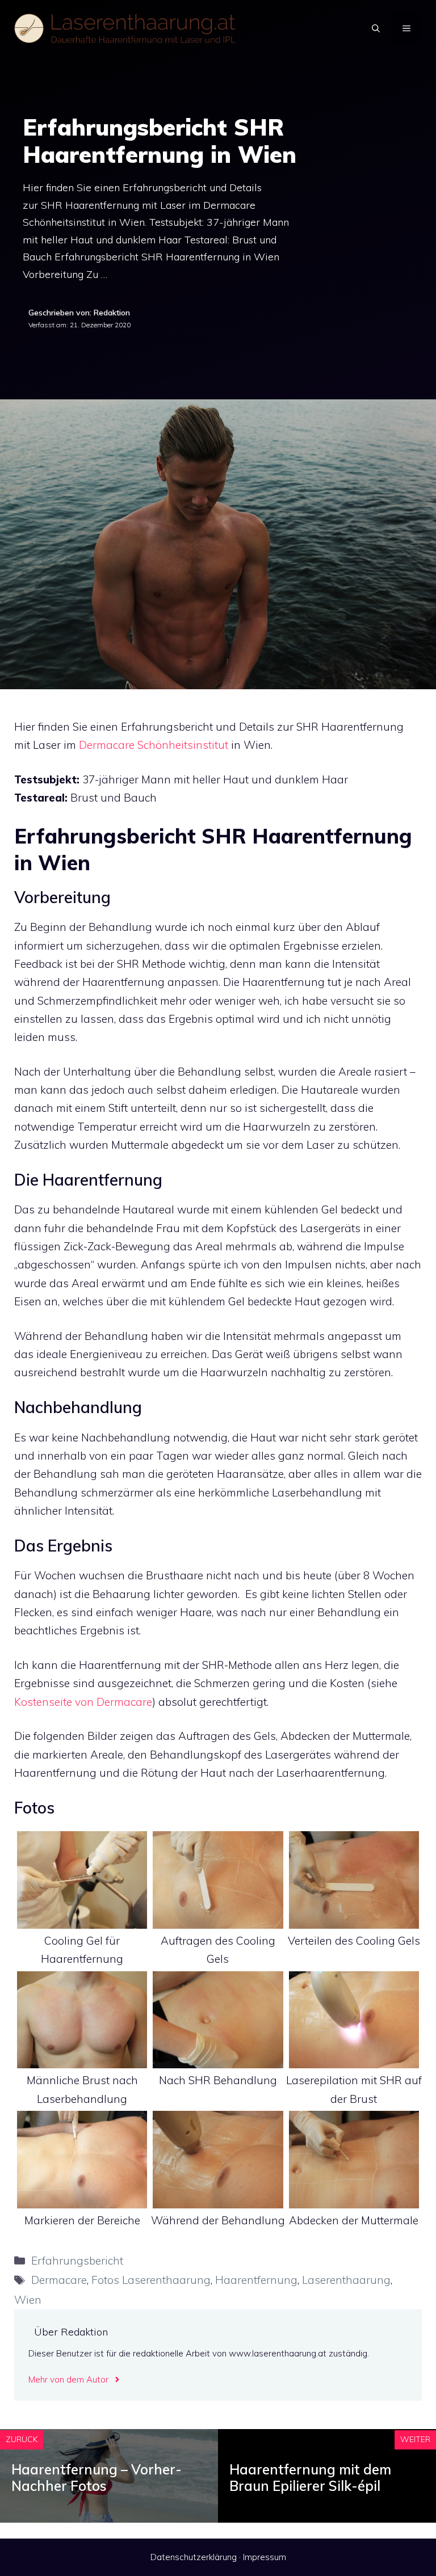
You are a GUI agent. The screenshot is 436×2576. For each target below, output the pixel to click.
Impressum (265, 2557)
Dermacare (59, 2280)
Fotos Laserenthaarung (151, 2280)
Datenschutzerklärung (194, 2557)
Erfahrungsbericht (77, 2261)
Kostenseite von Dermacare (83, 1702)
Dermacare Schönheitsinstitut (154, 745)
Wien (28, 2300)
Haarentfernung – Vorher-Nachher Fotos (97, 2478)
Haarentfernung (256, 2280)
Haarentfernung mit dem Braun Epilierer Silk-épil (310, 2478)
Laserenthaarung (346, 2280)
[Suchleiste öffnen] (376, 28)
